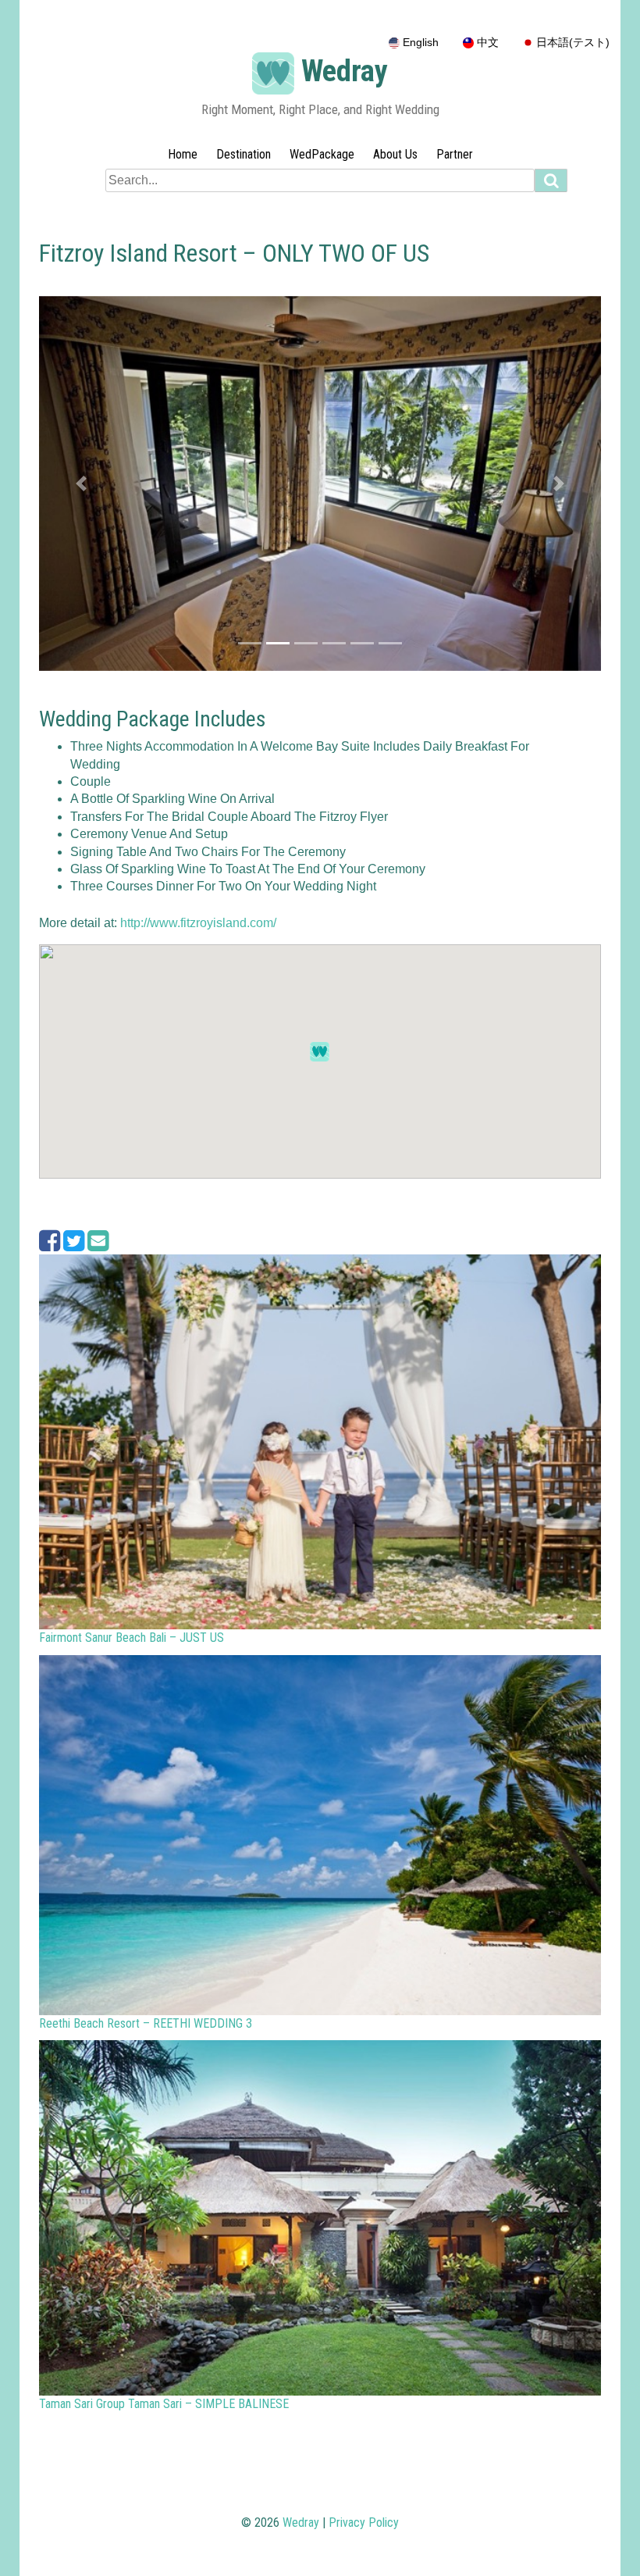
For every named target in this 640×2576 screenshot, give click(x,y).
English (419, 43)
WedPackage (322, 154)
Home (183, 154)
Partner (455, 154)
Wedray (345, 71)
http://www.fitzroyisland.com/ (198, 923)
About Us (395, 154)
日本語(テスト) (571, 43)
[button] (81, 483)
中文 (486, 43)
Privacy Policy (364, 2522)
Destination (244, 154)
